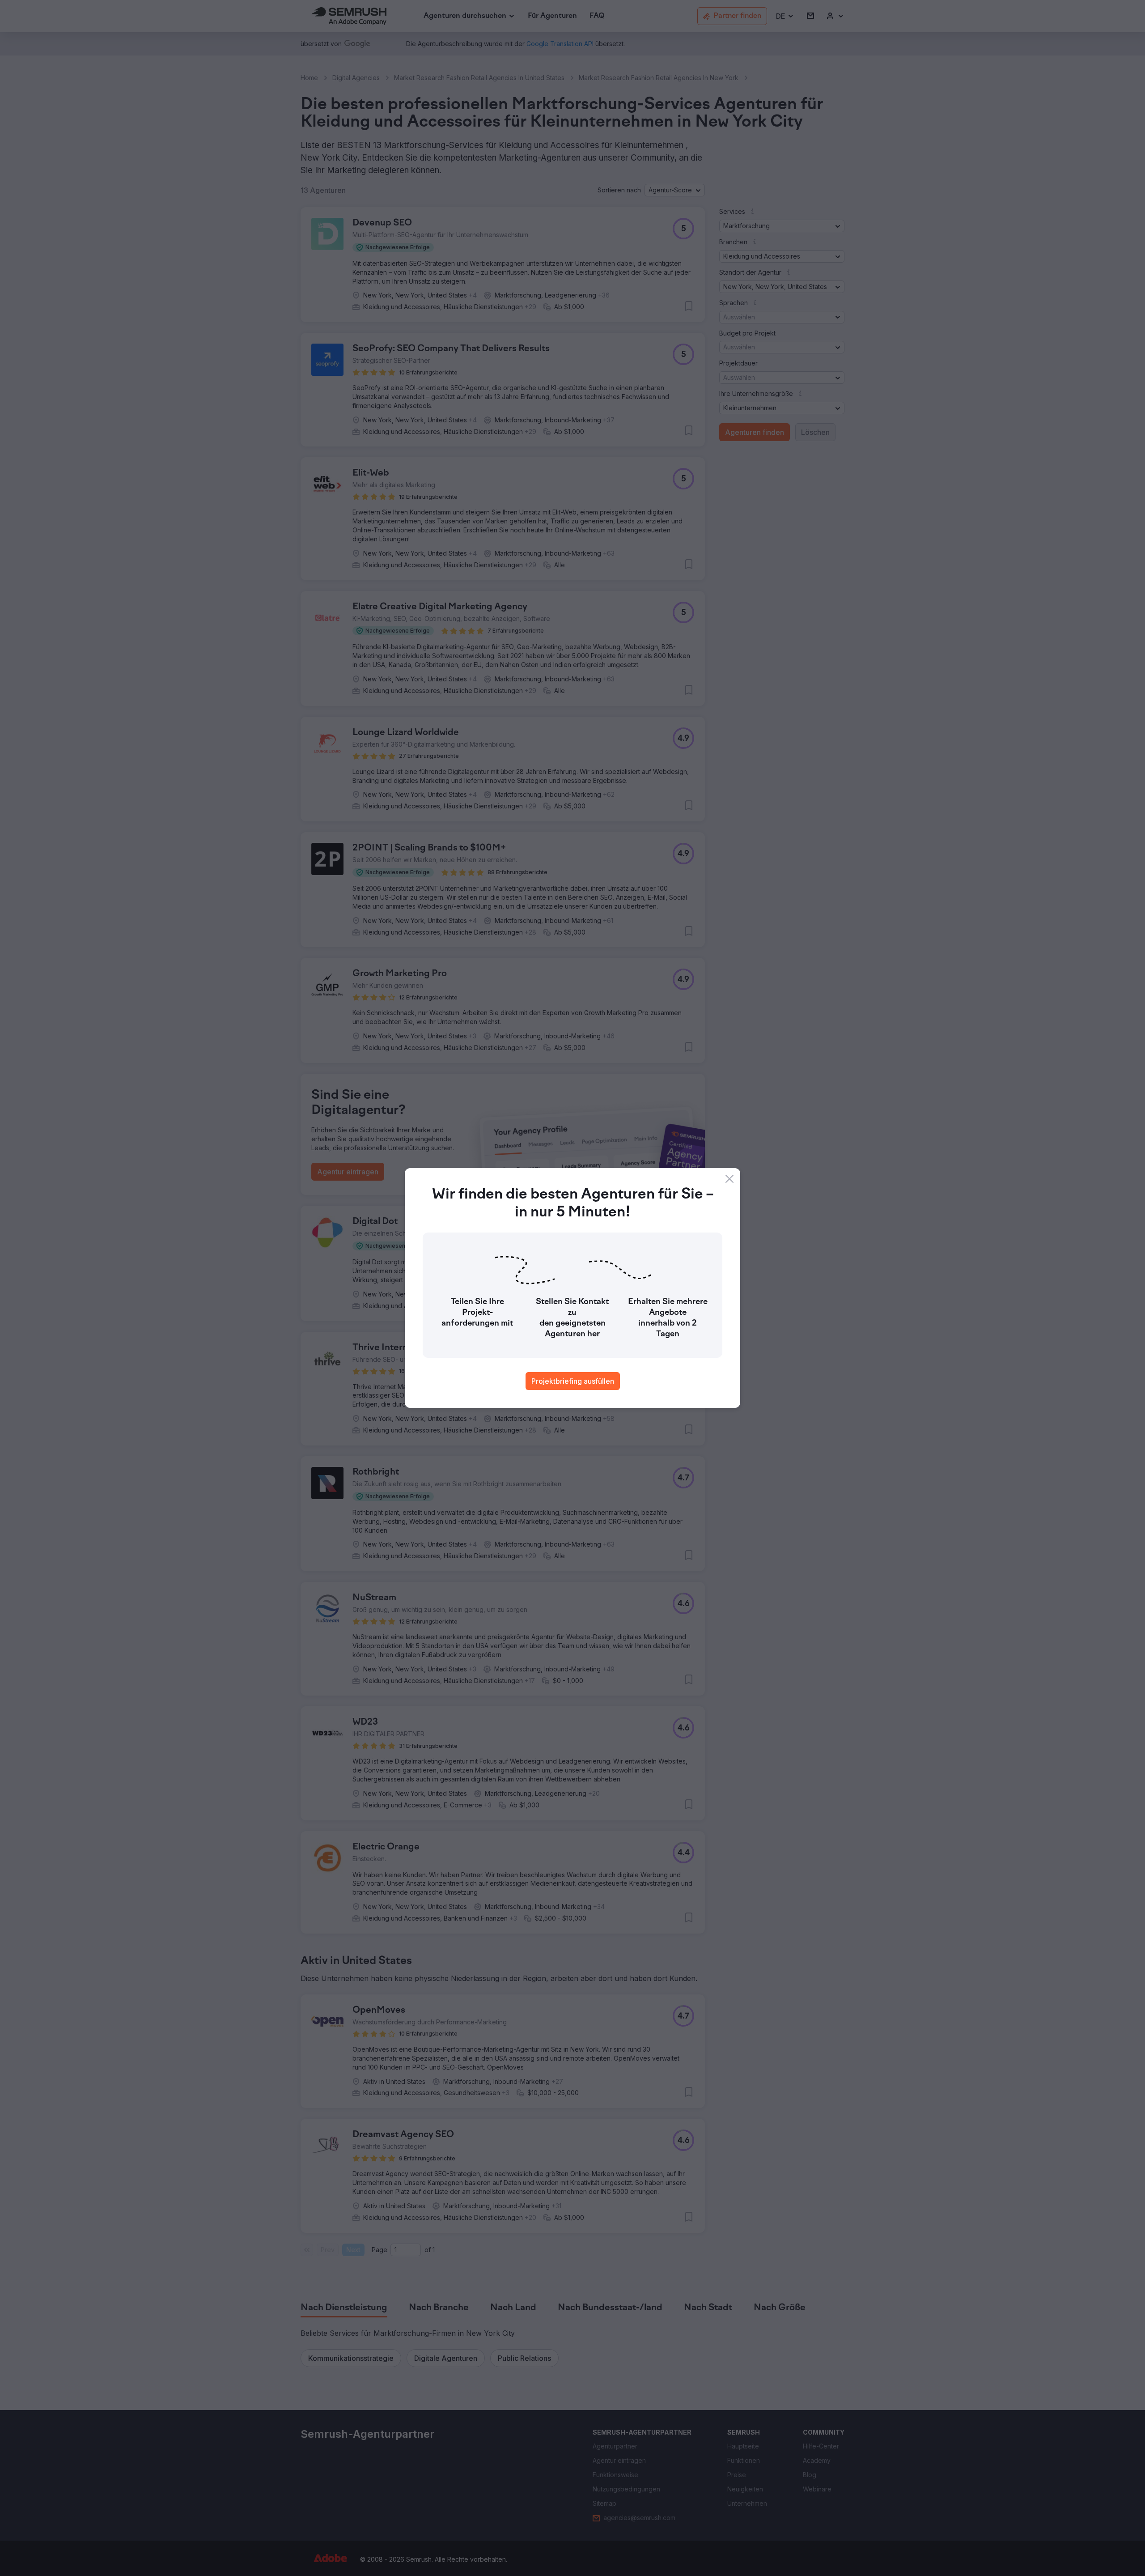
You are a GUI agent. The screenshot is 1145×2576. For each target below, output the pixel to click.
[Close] (729, 1179)
